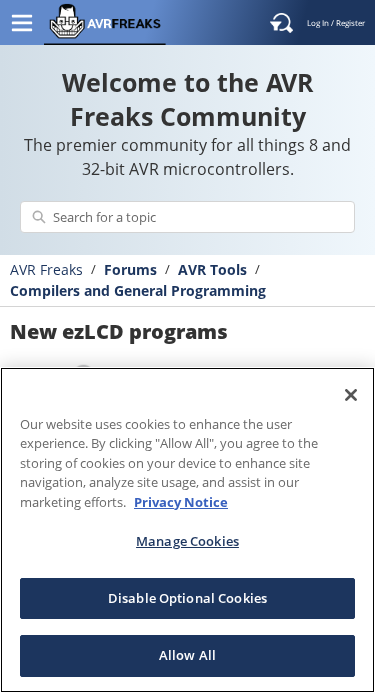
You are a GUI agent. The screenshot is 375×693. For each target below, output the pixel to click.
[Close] (351, 395)
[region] (187, 530)
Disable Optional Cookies (187, 598)
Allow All (187, 655)
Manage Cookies (187, 541)
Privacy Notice (181, 502)
